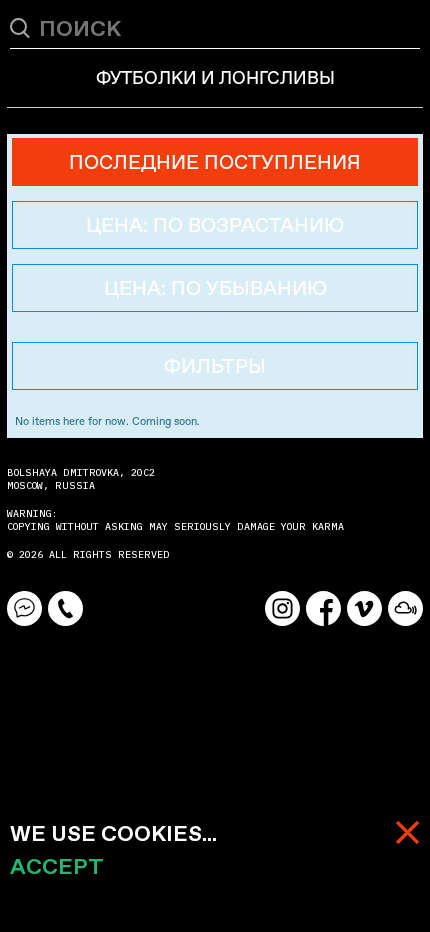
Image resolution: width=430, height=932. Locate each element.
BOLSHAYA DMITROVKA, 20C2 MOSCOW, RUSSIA (84, 479)
